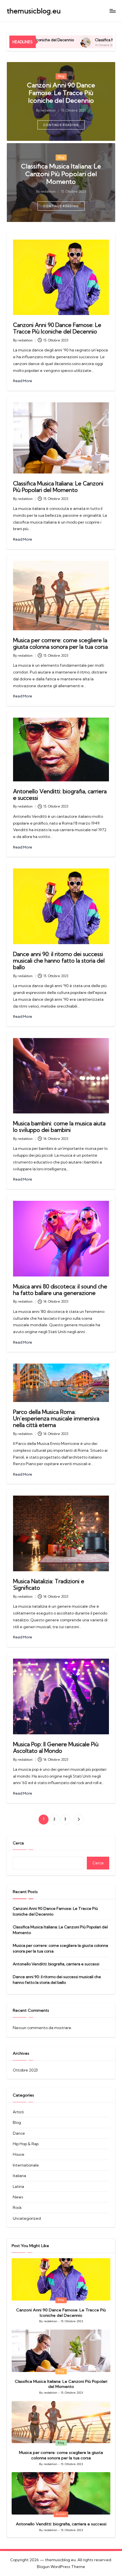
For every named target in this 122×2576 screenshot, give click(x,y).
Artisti (18, 2112)
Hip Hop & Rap (26, 2144)
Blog (61, 76)
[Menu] (112, 11)
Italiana (19, 2176)
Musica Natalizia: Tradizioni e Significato (49, 1584)
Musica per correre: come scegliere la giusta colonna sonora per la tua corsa (60, 644)
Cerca (18, 1843)
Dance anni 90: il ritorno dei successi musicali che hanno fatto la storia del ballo (59, 961)
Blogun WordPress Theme (61, 2567)
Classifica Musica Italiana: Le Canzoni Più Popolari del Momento (61, 174)
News (18, 2197)
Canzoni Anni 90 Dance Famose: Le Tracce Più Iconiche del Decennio (61, 93)
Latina (18, 2186)
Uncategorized (27, 2218)
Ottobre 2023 (25, 2070)
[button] (61, 125)
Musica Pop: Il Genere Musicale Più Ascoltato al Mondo (56, 1748)
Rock (17, 2208)
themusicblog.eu (34, 11)
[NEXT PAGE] (78, 1820)
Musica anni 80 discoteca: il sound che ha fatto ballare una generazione (60, 1290)
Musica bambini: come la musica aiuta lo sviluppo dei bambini (59, 1127)
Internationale (26, 2165)
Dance (19, 2133)
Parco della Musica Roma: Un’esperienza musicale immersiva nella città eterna (56, 1418)
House (19, 2154)
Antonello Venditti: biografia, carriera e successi (60, 795)
